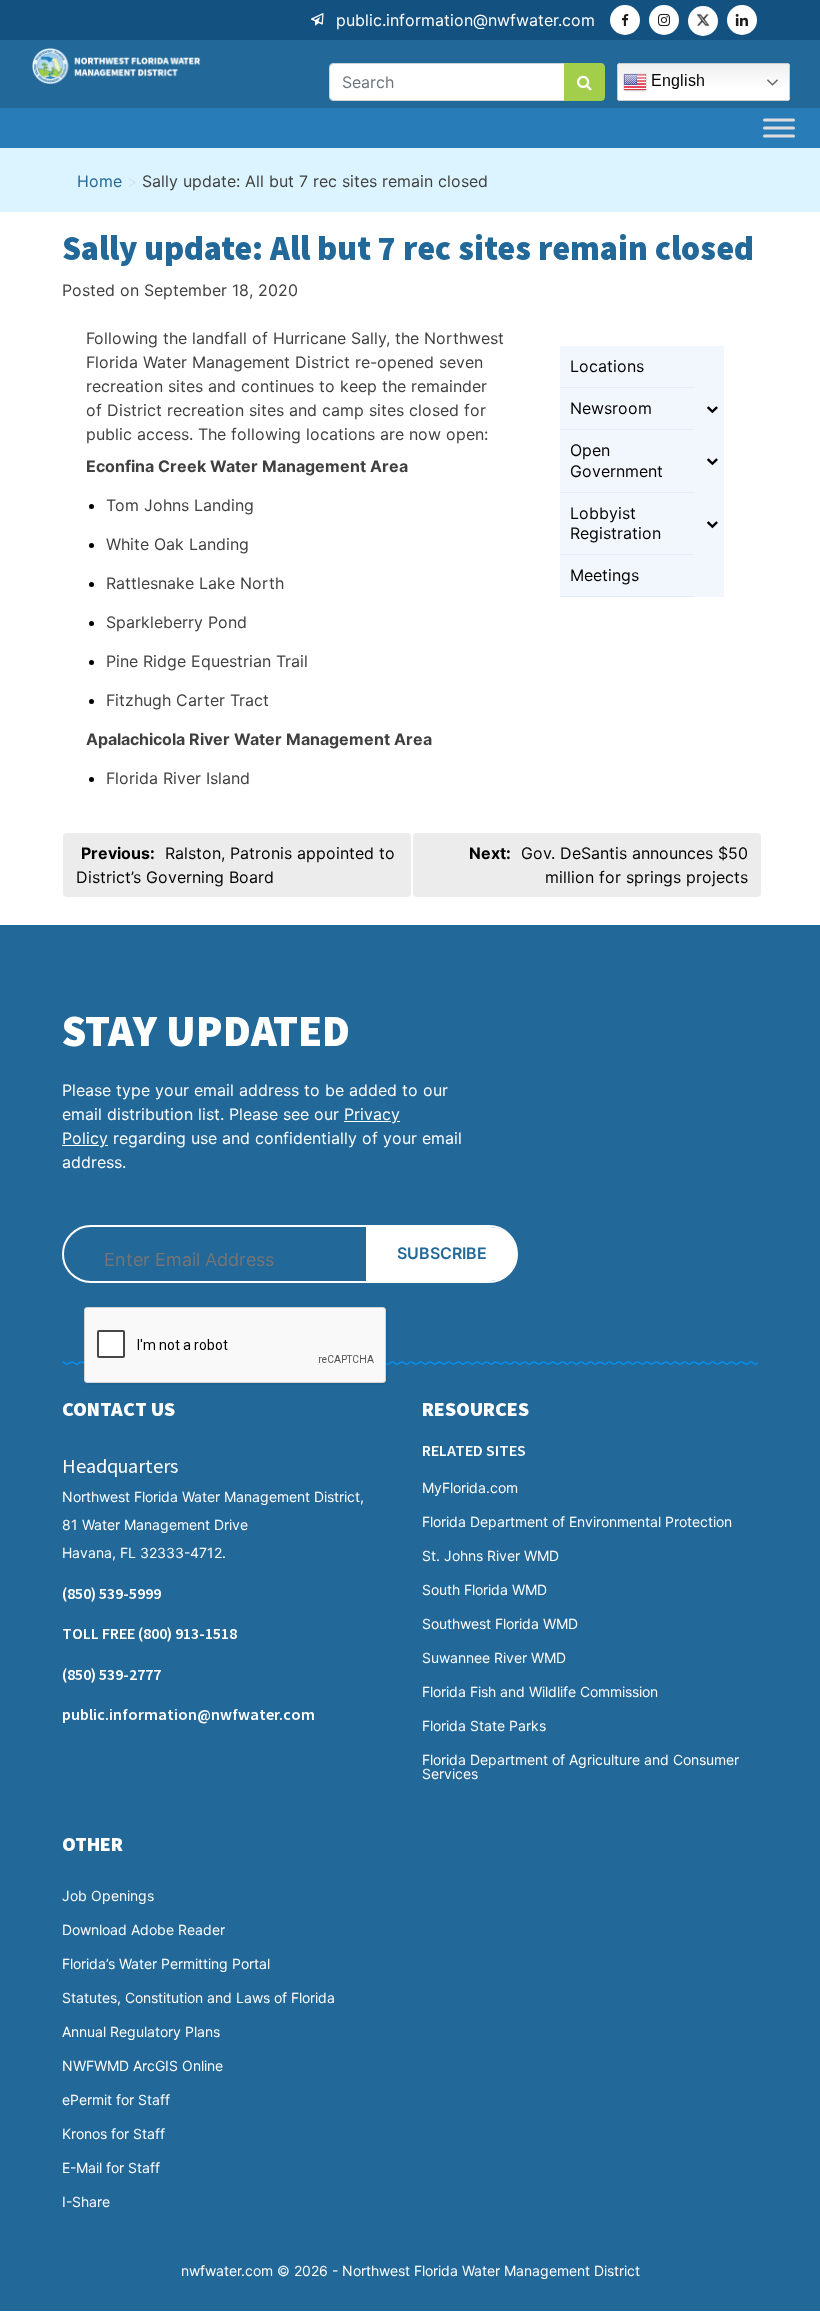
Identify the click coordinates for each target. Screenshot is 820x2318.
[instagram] (664, 20)
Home (99, 181)
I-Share (86, 2202)
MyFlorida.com (470, 1488)
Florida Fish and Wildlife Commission (540, 1692)
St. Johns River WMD (490, 1556)
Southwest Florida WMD (500, 1624)
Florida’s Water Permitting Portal (166, 1964)
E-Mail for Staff (111, 2168)
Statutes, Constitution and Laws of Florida (198, 1998)
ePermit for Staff (116, 2100)
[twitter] (703, 21)
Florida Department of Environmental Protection (577, 1522)
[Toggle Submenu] (712, 408)
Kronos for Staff (113, 2134)
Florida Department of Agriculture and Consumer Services (580, 1767)
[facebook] (625, 20)
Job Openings (108, 1896)
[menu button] (779, 127)
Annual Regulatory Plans (141, 2032)
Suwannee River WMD (494, 1658)
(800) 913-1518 (187, 1633)
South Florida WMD (484, 1590)
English (676, 80)
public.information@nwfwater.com (465, 20)
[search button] (584, 82)
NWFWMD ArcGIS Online (142, 2066)
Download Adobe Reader (143, 1930)
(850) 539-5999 (111, 1593)
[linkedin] (742, 20)
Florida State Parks (484, 1726)
